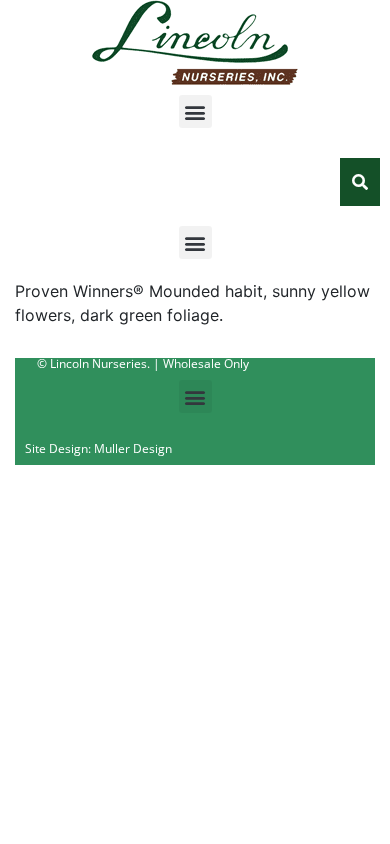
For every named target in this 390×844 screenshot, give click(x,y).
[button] (195, 111)
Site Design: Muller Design (98, 448)
